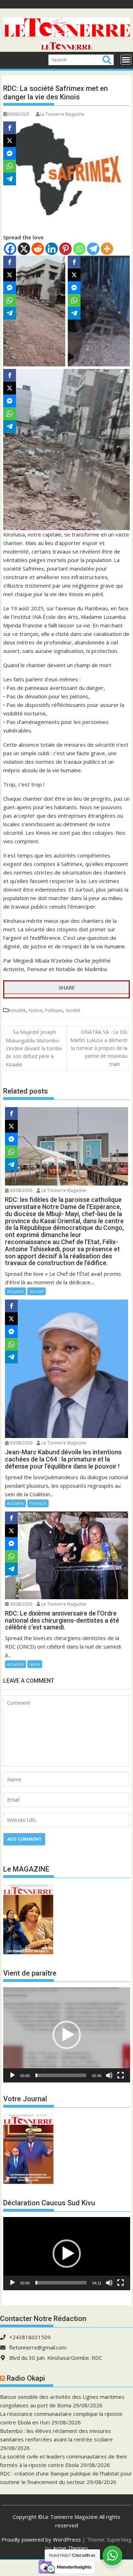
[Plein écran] (121, 2075)
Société (73, 1010)
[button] (67, 2035)
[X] (24, 249)
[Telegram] (93, 249)
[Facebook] (10, 249)
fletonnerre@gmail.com (38, 2347)
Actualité (17, 1010)
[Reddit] (38, 249)
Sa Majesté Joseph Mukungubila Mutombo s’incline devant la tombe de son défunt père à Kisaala (34, 1048)
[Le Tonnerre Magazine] (67, 48)
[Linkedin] (52, 249)
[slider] (61, 2075)
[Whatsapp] (79, 249)
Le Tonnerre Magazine (62, 114)
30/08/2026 (20, 1190)
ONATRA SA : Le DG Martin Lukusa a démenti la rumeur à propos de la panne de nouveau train (99, 1048)
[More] (107, 249)
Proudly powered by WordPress (41, 2539)
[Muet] (109, 2075)
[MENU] (126, 60)
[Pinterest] (65, 249)
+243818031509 (30, 2337)
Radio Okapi (26, 2378)
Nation (35, 1010)
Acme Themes (70, 2548)
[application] (67, 2035)
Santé (35, 1664)
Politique (54, 1010)
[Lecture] (12, 2075)
